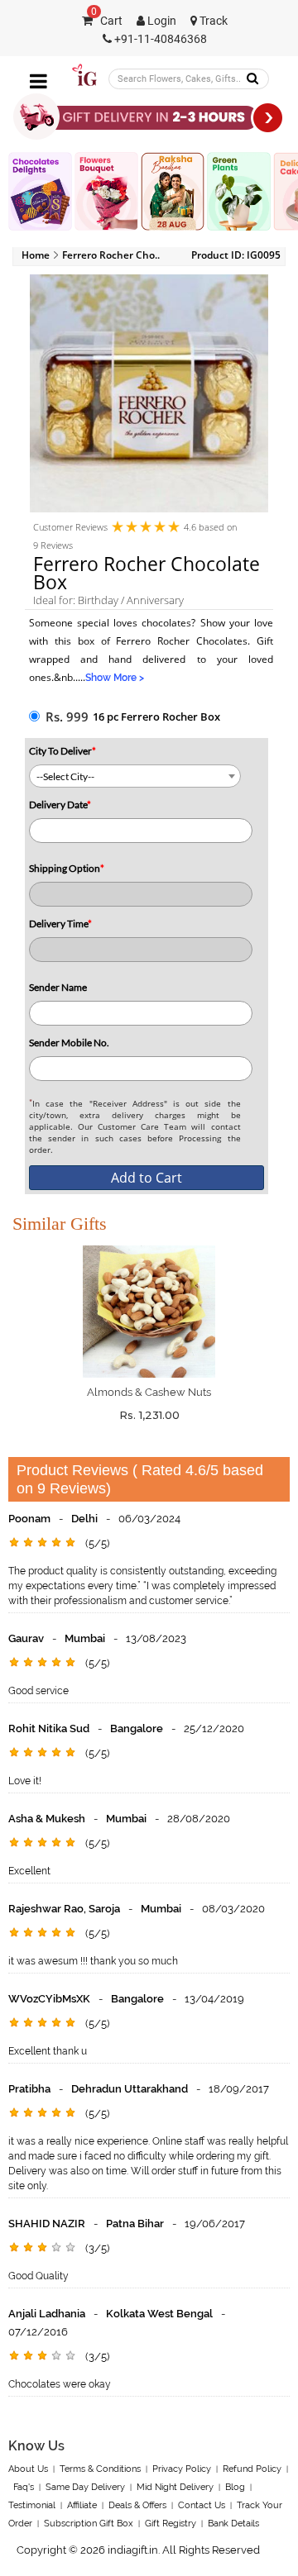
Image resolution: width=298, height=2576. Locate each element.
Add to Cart (147, 1178)
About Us (28, 2469)
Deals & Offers (137, 2505)
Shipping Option (67, 868)
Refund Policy (252, 2469)
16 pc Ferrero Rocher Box (156, 717)
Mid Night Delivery (175, 2487)
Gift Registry (171, 2524)
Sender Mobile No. (69, 1043)
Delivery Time (60, 924)
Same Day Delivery (85, 2487)
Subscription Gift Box (89, 2524)
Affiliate (82, 2505)
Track (212, 21)
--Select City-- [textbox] (65, 776)
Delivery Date (60, 805)
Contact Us (202, 2505)
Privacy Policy (182, 2469)
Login (161, 21)
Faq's (24, 2487)
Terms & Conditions (100, 2469)
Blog (235, 2487)
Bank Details (233, 2524)
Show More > (115, 678)
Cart (107, 21)
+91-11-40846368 (159, 39)
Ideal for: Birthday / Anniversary (108, 600)
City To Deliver (62, 751)
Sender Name (58, 987)
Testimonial (32, 2505)
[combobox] (135, 776)
